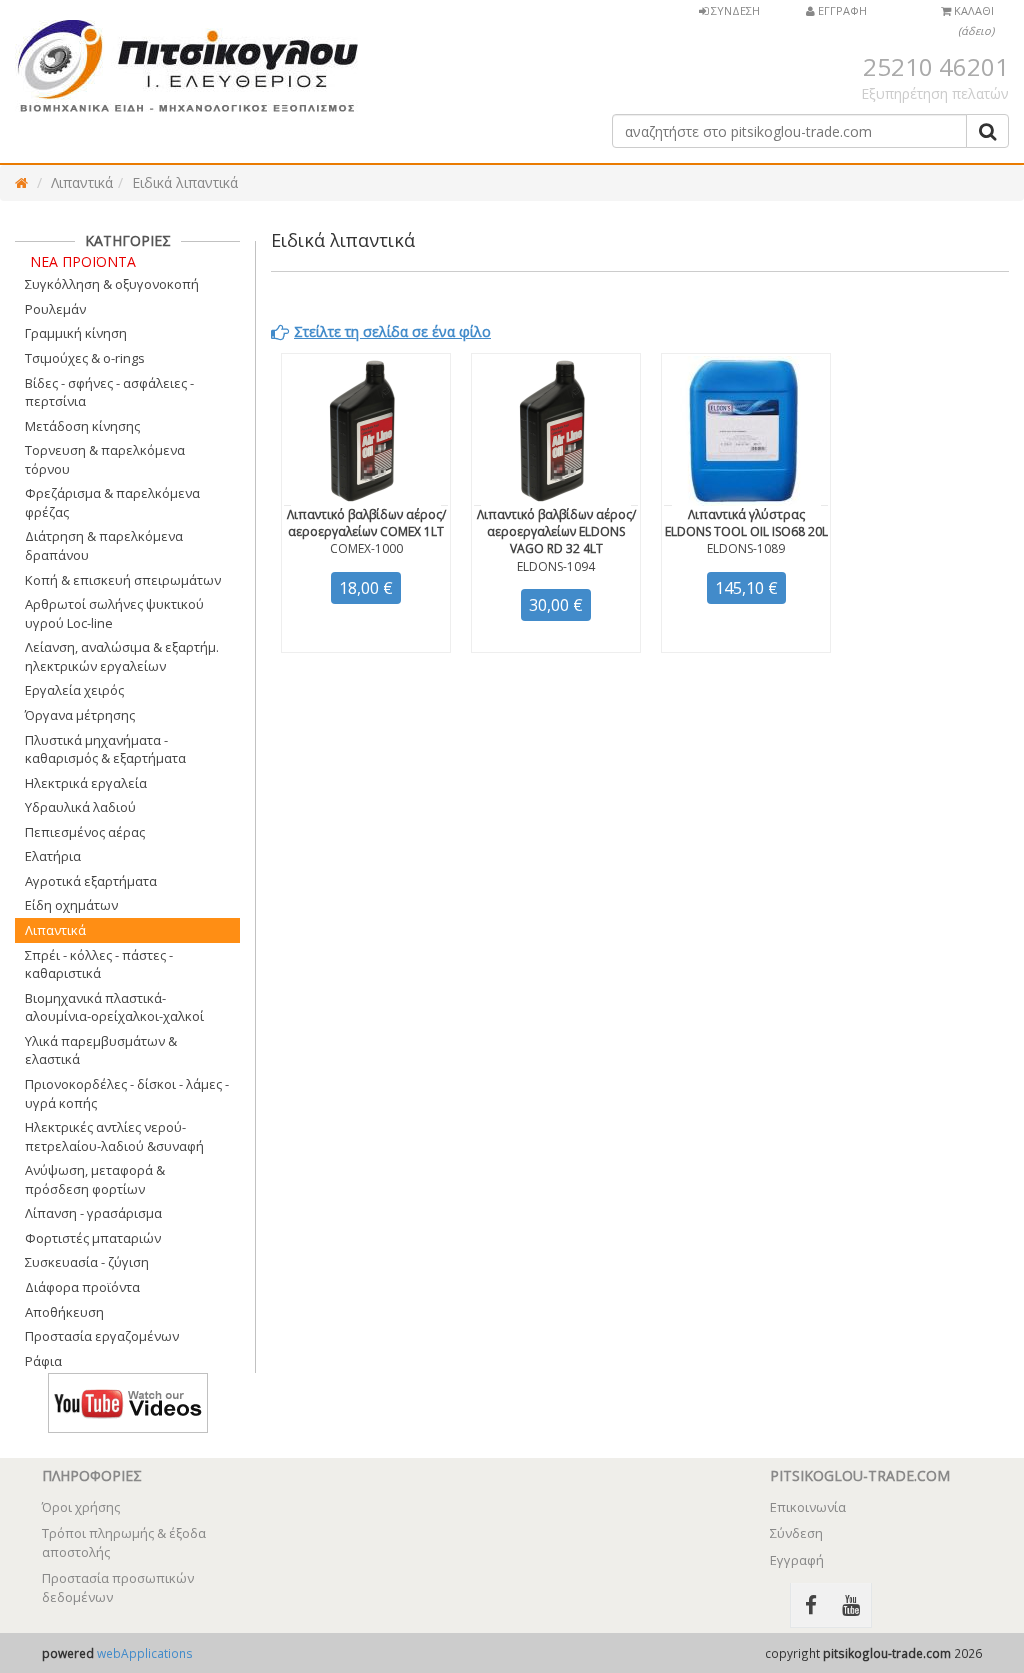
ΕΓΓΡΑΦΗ (841, 10)
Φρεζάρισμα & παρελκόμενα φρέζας (112, 502)
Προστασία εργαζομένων (102, 1336)
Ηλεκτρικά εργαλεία (86, 783)
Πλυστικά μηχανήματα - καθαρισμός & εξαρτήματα (105, 749)
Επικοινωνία (808, 1507)
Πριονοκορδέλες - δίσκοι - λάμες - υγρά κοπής (127, 1093)
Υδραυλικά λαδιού (80, 807)
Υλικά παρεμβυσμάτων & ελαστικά (101, 1050)
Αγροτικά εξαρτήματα (91, 881)
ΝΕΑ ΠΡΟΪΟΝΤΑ (83, 261)
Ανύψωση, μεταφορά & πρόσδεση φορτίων (95, 1179)
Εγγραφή (797, 1560)
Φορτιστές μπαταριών (93, 1238)
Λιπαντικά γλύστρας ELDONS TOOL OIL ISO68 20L (746, 523)
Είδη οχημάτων (71, 905)
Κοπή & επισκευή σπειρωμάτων (123, 580)
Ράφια (43, 1361)
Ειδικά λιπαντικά (185, 182)
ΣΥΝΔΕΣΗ (734, 10)
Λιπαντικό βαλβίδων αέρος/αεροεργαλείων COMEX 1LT (366, 523)
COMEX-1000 (366, 548)
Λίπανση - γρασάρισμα (93, 1213)
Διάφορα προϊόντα (82, 1287)
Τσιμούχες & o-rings (85, 358)
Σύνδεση (796, 1533)
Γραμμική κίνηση (76, 333)
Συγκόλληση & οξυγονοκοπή (112, 284)
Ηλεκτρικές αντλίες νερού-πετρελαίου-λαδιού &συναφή (114, 1136)
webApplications (145, 1653)
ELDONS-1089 (746, 548)
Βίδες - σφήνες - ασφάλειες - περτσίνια (109, 392)
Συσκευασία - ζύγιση (87, 1262)
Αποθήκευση (64, 1312)
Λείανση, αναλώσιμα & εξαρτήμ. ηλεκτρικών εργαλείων (122, 656)
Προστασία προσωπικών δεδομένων (118, 1587)
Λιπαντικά (82, 182)
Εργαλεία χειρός (74, 690)
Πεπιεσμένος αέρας (85, 832)
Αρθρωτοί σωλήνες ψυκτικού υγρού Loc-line (114, 613)
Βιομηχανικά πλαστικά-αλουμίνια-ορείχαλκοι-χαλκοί (114, 1007)
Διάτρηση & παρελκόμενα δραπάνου (104, 545)
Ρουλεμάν (55, 309)
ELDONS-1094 (556, 566)
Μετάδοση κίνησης (82, 426)
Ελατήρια (53, 856)
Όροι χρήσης (81, 1507)
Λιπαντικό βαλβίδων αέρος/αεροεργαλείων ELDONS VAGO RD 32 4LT (556, 531)
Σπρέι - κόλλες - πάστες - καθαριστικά (99, 964)
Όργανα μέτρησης (80, 715)
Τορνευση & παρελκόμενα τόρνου (105, 459)
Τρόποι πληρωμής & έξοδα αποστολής (124, 1542)
